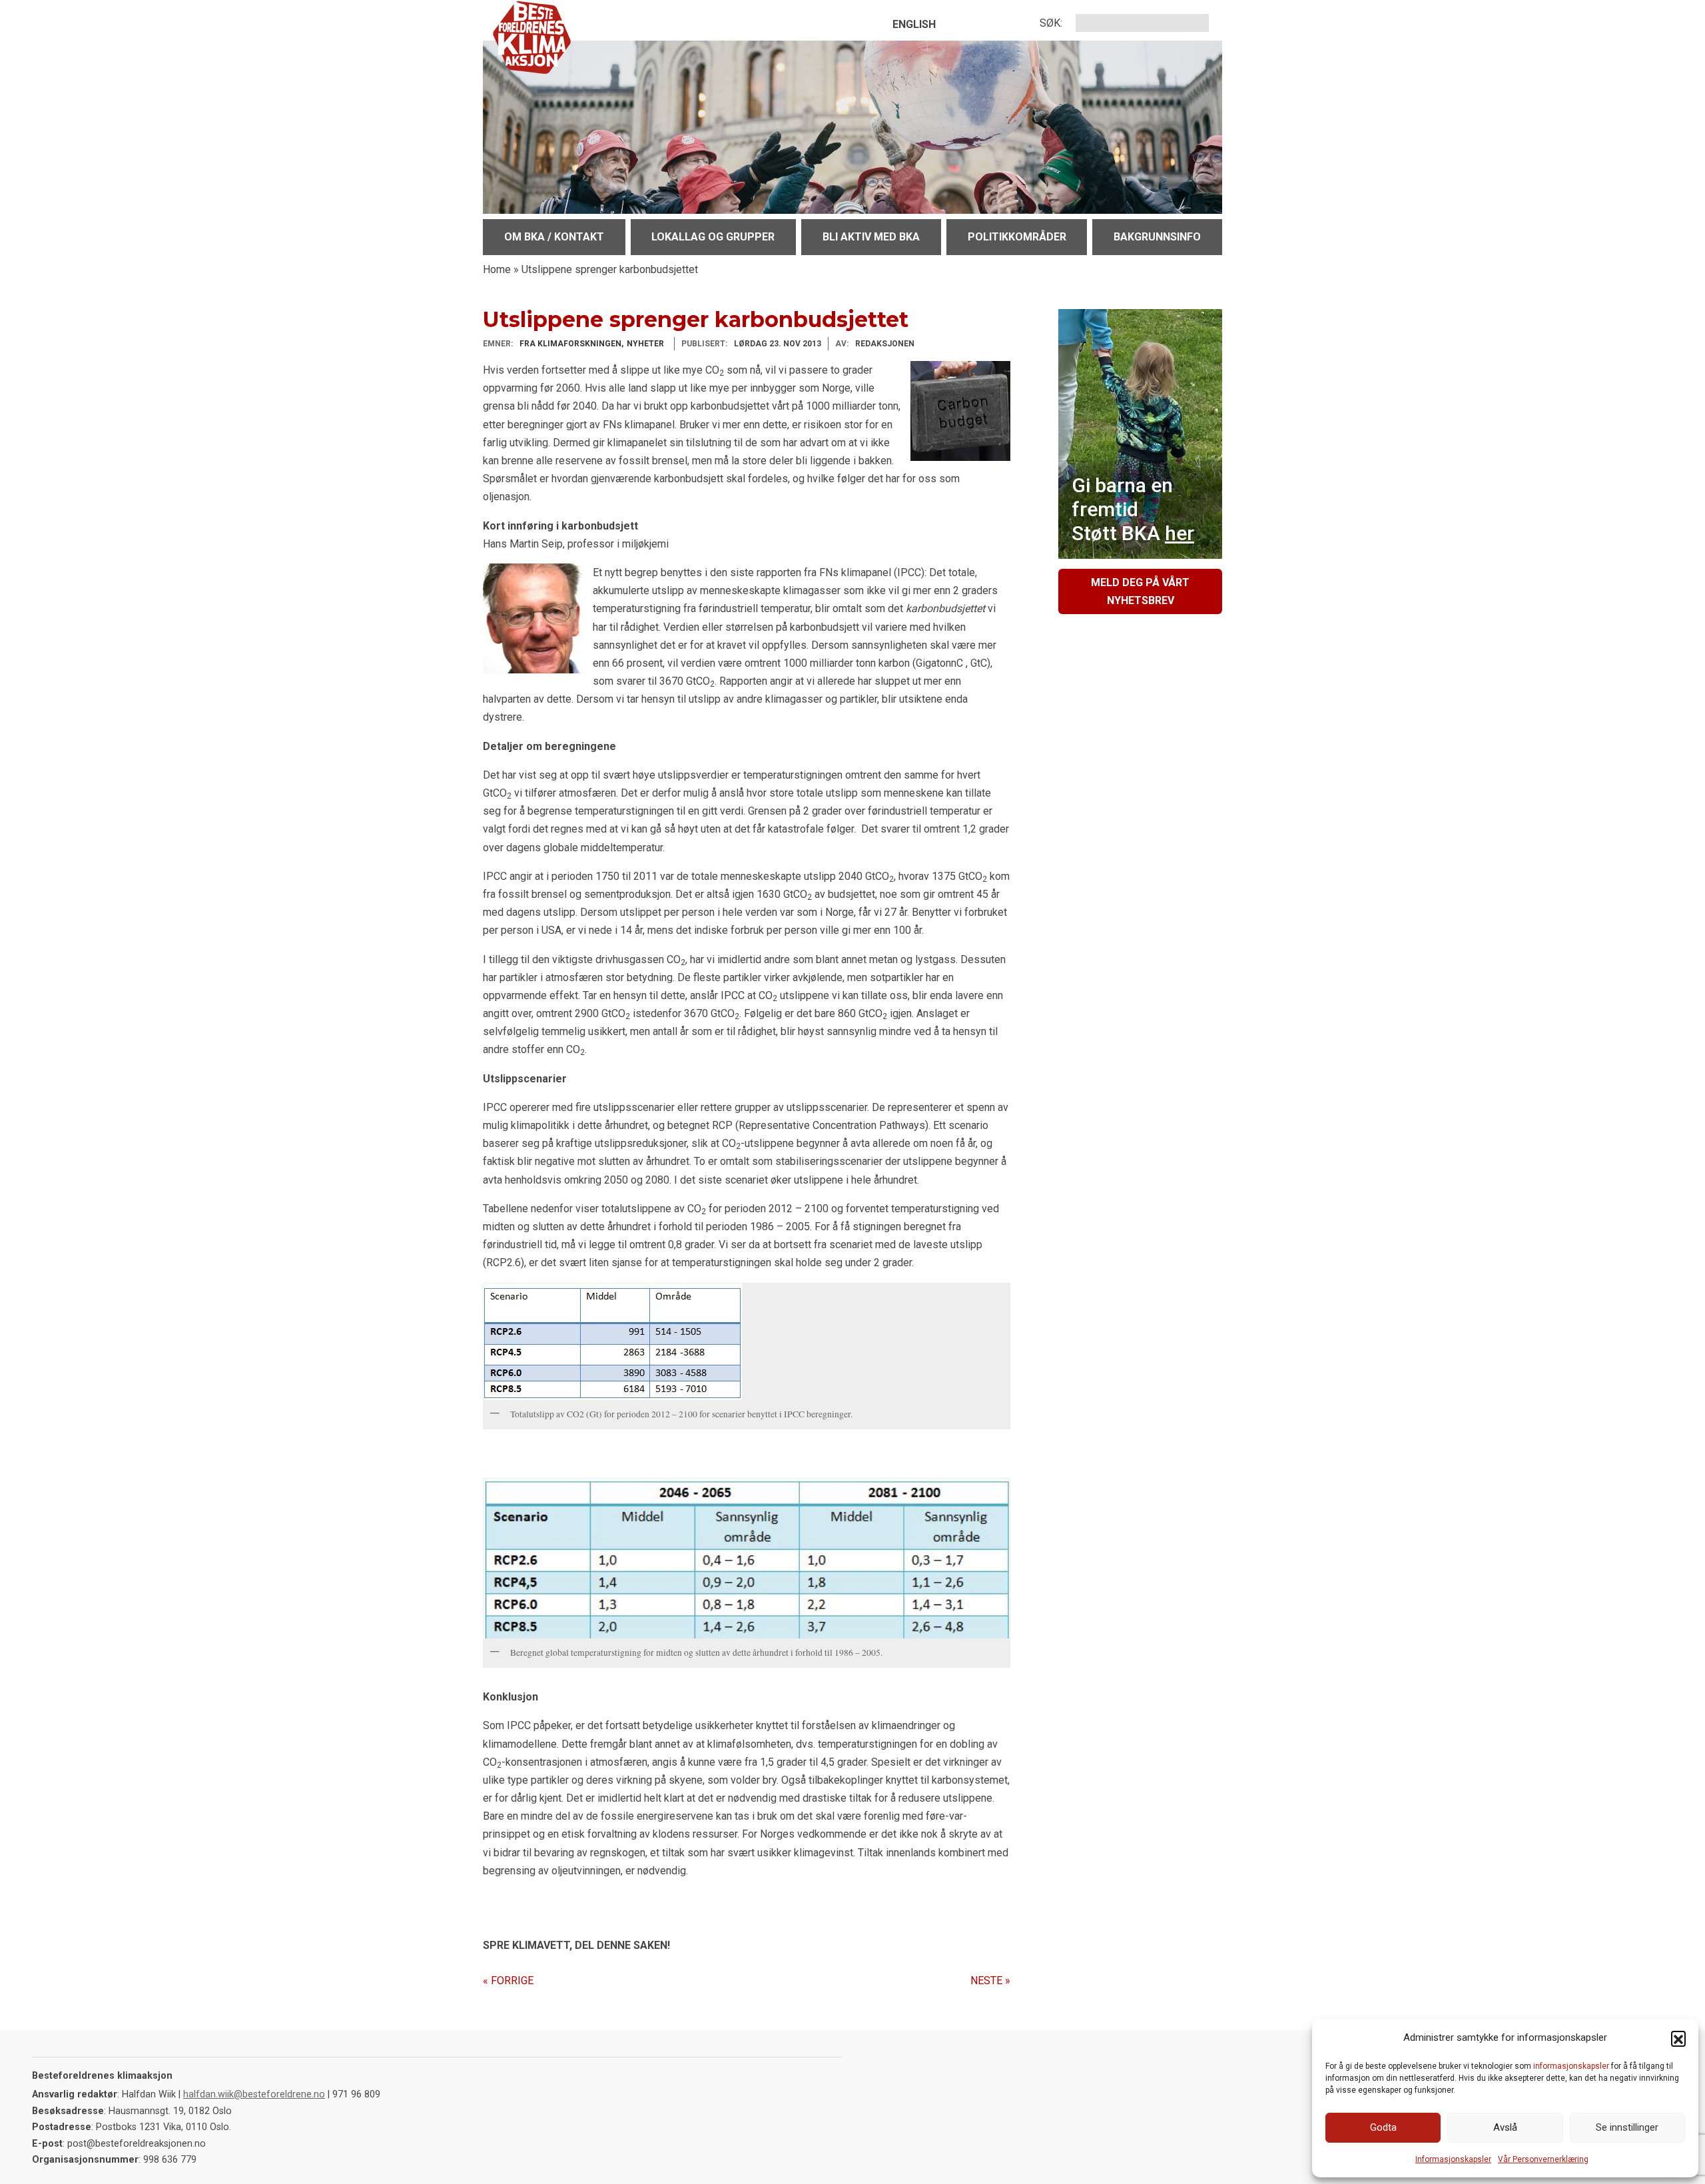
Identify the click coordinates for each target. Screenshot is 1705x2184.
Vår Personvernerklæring (1543, 2159)
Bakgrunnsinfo (1157, 237)
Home (497, 269)
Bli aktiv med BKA (871, 237)
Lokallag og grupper (713, 237)
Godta (1383, 2127)
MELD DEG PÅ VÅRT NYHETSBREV (1140, 591)
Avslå (1505, 2127)
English (914, 24)
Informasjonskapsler (1453, 2159)
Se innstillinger (1627, 2127)
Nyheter (645, 344)
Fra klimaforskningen (570, 344)
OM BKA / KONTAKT (554, 237)
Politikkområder (1017, 237)
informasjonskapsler (1571, 2066)
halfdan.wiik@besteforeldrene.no (254, 2094)
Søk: (1051, 23)
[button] (1678, 2038)
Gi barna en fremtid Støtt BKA (1133, 509)
